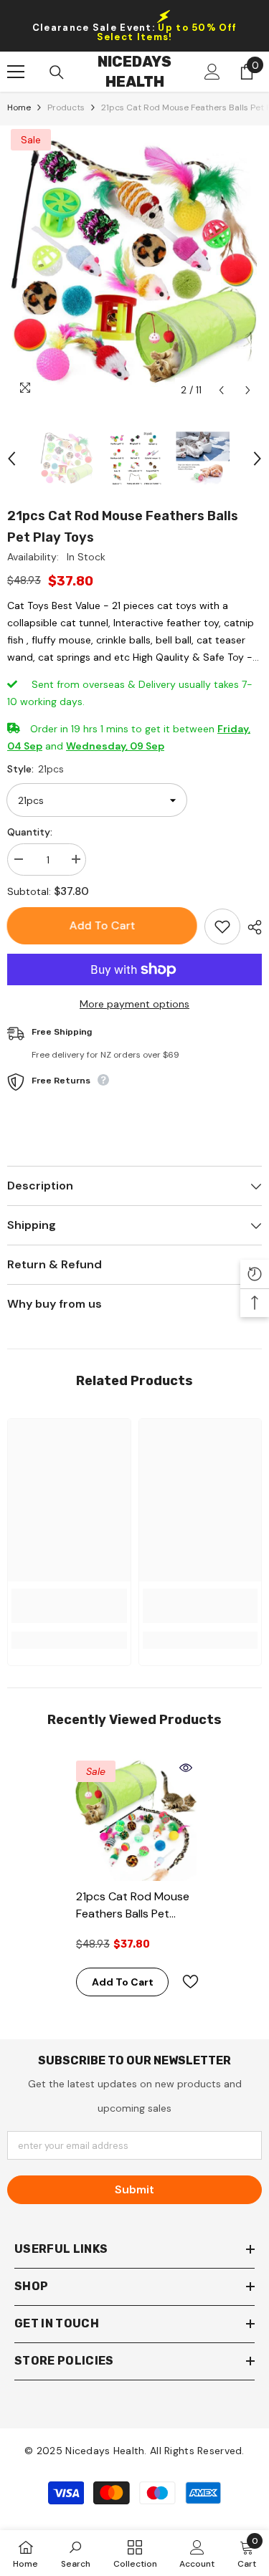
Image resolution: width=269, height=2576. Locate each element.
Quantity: (30, 832)
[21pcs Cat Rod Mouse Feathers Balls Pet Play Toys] (134, 1819)
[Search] (57, 72)
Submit (134, 2189)
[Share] (251, 927)
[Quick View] (186, 1768)
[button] (221, 390)
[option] (134, 265)
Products (66, 107)
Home (19, 107)
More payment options (134, 1004)
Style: (36, 769)
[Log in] (212, 72)
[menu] (16, 72)
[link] (69, 1606)
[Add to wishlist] (222, 927)
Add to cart (103, 925)
